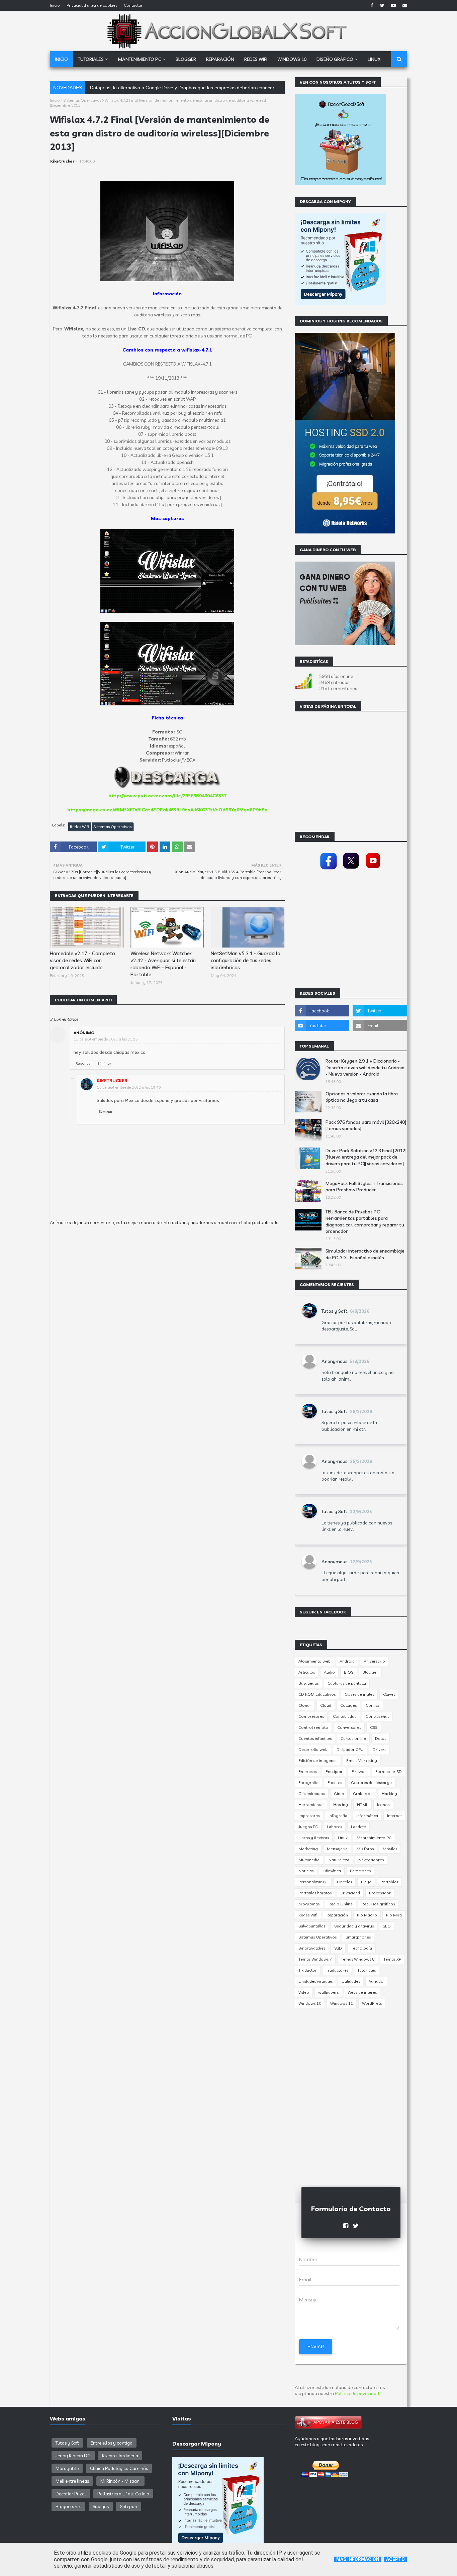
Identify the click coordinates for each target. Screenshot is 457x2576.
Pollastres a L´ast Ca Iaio (123, 2494)
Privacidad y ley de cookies (92, 5)
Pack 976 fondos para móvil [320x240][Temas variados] (366, 1125)
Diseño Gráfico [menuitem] (335, 59)
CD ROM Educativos (317, 1694)
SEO (387, 1926)
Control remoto (313, 1727)
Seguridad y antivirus (354, 1926)
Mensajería (337, 1849)
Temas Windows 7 (315, 1959)
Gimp (339, 1794)
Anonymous (335, 1361)
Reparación (337, 1915)
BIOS (349, 1672)
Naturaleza (339, 1860)
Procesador (380, 1893)
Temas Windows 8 (358, 1959)
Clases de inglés (359, 1694)
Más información (358, 2559)
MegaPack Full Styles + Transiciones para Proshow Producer (364, 1187)
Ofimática (332, 1871)
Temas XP (392, 1959)
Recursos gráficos (378, 1904)
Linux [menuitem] (374, 59)
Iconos (383, 1805)
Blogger (370, 1672)
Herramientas (311, 1805)
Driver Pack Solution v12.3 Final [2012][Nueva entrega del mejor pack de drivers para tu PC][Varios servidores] (366, 1157)
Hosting (341, 1805)
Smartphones (358, 1937)
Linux (343, 1838)
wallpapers (328, 1992)
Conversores (349, 1727)
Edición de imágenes (318, 1760)
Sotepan (129, 2506)
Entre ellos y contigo (112, 2443)
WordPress (372, 2003)
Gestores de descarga (371, 1782)
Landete (358, 1827)
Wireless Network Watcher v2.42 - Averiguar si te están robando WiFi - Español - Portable (163, 964)
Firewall (359, 1771)
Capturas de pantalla (347, 1683)
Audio (329, 1672)
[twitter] (382, 5)
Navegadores (371, 1860)
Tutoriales (367, 1970)
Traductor (308, 1970)
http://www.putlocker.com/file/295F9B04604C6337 (167, 796)
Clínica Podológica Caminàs (119, 2468)
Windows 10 (310, 2003)
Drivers (379, 1749)
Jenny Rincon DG (73, 2456)
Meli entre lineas (72, 2481)
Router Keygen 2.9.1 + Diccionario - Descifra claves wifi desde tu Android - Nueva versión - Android (365, 1067)
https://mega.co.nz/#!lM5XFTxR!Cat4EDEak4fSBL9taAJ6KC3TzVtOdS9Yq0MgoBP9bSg (167, 810)
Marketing (308, 1849)
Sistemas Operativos (82, 100)
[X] (351, 870)
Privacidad (350, 1893)
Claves (389, 1694)
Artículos (307, 1672)
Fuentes (335, 1782)
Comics (373, 1705)
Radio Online (341, 1904)
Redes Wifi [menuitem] (256, 59)
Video (304, 1992)
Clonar (305, 1705)
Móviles (390, 1849)
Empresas (307, 1771)
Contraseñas (377, 1716)
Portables (389, 1882)
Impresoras (309, 1816)
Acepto (395, 2559)
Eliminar (104, 1063)
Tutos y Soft (335, 1311)
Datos (381, 1738)
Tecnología (361, 1948)
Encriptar (334, 1771)
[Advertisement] (167, 1287)
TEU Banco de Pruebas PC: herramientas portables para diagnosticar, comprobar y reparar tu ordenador (365, 1222)
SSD (338, 1948)
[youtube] (393, 5)
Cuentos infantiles (315, 1738)
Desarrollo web (313, 1749)
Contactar (133, 5)
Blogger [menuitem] (186, 59)
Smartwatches (312, 1948)
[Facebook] (329, 870)
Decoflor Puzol (71, 2494)
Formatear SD (389, 1771)
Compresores (311, 1716)
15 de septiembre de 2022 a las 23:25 (106, 1039)
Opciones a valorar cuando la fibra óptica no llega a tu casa (362, 1097)
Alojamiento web (314, 1661)
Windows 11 (342, 2003)
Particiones (360, 1871)
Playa (366, 1882)
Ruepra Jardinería (120, 2456)
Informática (367, 1816)
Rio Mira (394, 1915)
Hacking (389, 1794)
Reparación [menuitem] (220, 59)
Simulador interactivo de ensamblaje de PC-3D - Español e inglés (365, 1254)
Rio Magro (367, 1915)
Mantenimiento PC (374, 1838)
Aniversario (374, 1661)
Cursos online (353, 1738)
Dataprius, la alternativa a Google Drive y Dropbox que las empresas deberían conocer (182, 88)
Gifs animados (312, 1794)
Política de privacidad (357, 2393)
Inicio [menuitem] (61, 59)
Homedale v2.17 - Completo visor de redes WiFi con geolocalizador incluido (82, 960)
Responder (84, 1063)
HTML (362, 1805)
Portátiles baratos (315, 1893)
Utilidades (351, 1981)
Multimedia (309, 1860)
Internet (394, 1816)
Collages (348, 1705)
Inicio (55, 5)
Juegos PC (308, 1827)
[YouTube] (373, 870)
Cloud (326, 1705)
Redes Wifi (79, 827)
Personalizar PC (313, 1882)
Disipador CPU (350, 1749)
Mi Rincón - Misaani (120, 2481)
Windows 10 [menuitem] (292, 59)
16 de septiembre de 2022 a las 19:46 (129, 1087)
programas (309, 1904)
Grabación (363, 1794)
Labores (334, 1827)
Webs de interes (362, 1992)
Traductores (337, 1970)
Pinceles (344, 1882)
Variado (376, 1981)
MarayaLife (67, 2468)
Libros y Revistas (314, 1838)
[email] (404, 5)
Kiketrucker (62, 161)
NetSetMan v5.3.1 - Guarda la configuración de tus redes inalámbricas (246, 960)
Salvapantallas (312, 1926)
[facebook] (372, 5)
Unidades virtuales (315, 1981)
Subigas (101, 2506)
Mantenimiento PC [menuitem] (140, 59)
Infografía (338, 1816)
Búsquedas (308, 1683)
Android (347, 1661)
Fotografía (308, 1782)
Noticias (306, 1871)
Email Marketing (362, 1760)
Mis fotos (365, 1849)
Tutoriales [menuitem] (91, 59)
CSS (374, 1727)
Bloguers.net (68, 2506)
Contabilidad (345, 1716)
